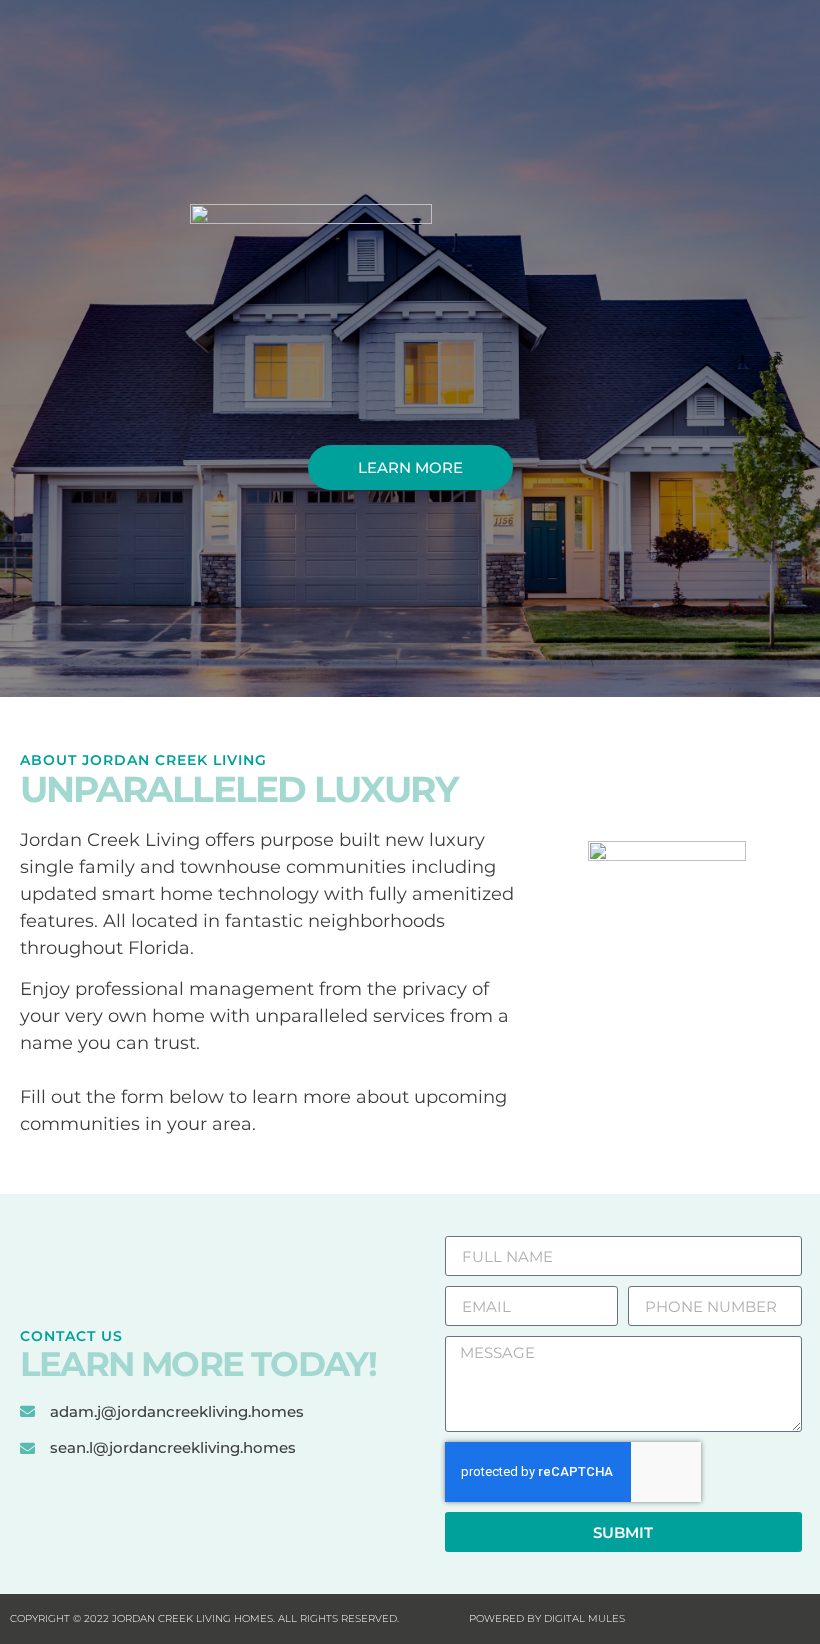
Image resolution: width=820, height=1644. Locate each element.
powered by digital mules (547, 1618)
